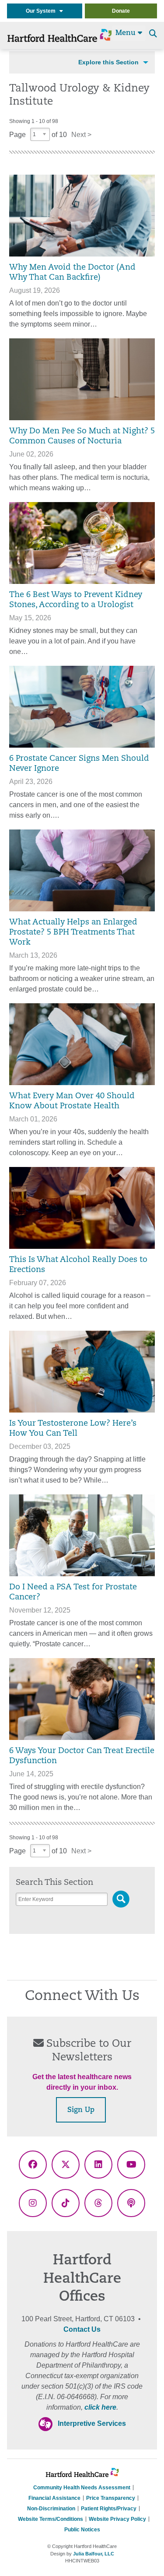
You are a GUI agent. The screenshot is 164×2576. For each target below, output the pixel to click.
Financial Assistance (54, 2498)
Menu (127, 33)
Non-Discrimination (51, 2509)
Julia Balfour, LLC (94, 2554)
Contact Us (82, 2329)
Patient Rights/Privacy (109, 2509)
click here (100, 2407)
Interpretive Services (92, 2423)
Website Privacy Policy (117, 2519)
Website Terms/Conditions (51, 2519)
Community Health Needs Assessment (82, 2488)
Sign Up (81, 2110)
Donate (121, 11)
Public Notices (82, 2530)
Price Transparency (111, 2498)
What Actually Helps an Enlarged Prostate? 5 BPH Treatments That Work (73, 933)
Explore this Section (108, 62)
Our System (43, 11)
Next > (81, 135)
